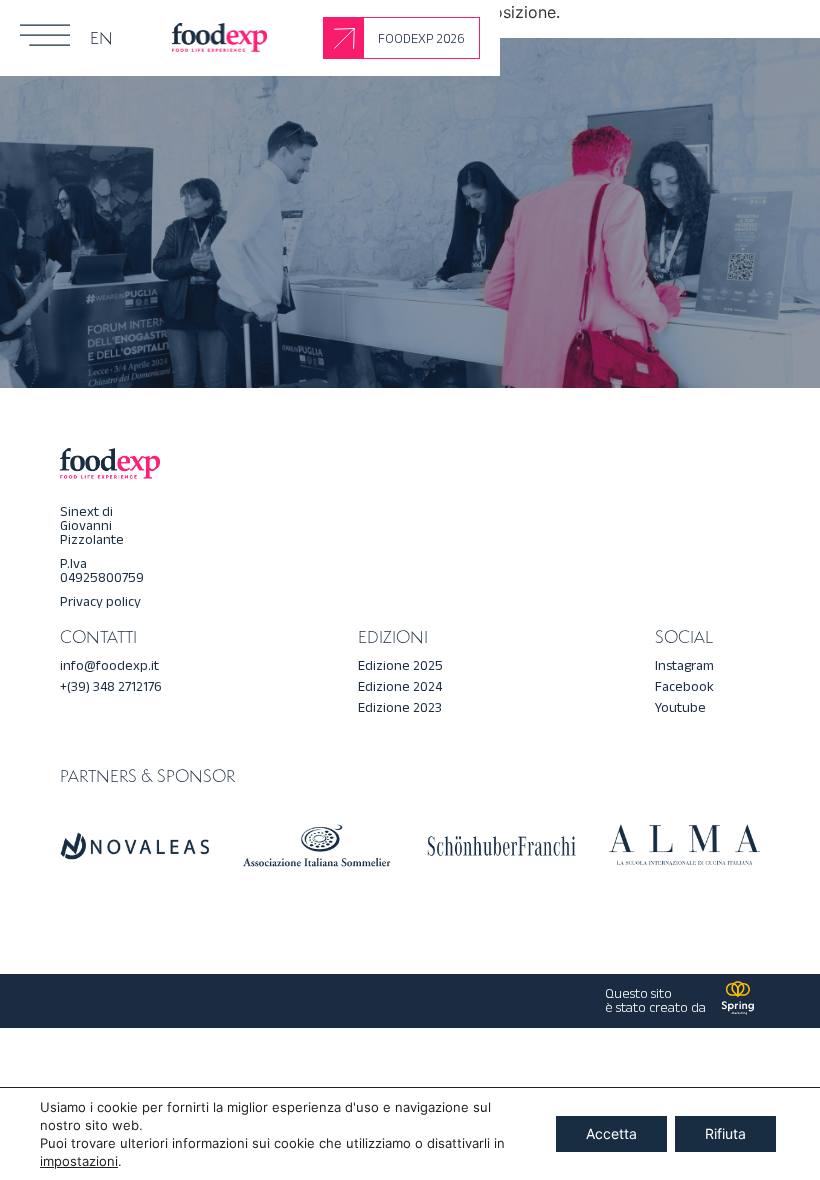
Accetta (611, 1133)
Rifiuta (725, 1133)
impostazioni (79, 1161)
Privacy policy (100, 601)
